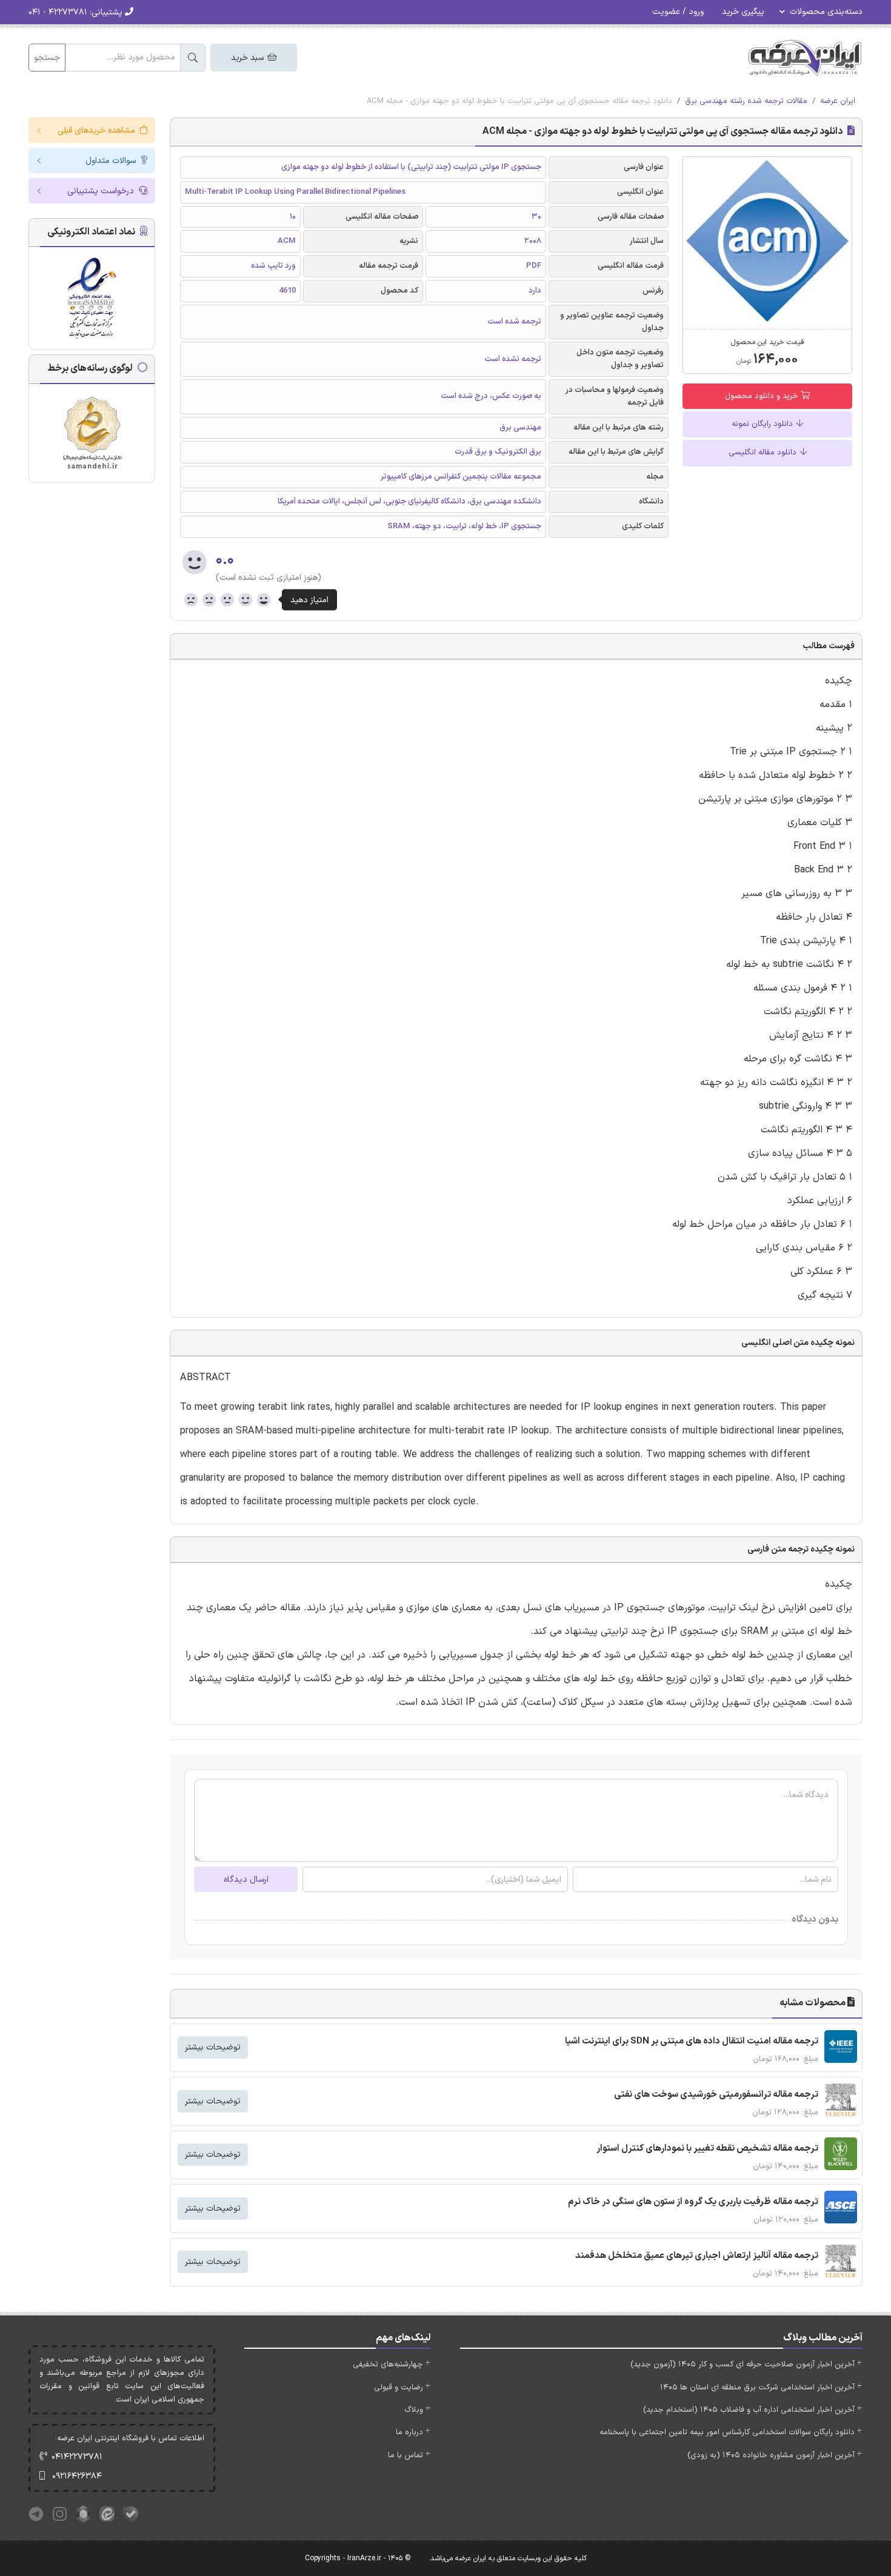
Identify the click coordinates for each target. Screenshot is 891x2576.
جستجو (47, 58)
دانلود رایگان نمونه (763, 424)
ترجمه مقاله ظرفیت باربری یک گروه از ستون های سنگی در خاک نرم (693, 2202)
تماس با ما (405, 2455)
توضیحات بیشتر (213, 2047)
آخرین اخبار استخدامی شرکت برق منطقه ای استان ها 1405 (757, 2388)
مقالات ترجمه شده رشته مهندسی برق (746, 101)
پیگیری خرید (743, 12)
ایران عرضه (838, 101)
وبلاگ (414, 2410)
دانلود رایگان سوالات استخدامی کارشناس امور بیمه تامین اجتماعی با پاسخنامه (727, 2432)
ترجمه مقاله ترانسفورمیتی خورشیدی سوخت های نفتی (716, 2095)
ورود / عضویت (678, 12)
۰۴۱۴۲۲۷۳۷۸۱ (77, 2457)
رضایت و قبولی (399, 2388)
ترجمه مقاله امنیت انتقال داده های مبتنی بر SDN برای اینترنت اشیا (692, 2041)
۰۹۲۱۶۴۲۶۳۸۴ (77, 2476)
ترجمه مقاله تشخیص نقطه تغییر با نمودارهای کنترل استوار (707, 2149)
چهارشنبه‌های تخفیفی (388, 2365)
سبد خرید (249, 58)
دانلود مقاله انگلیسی (764, 453)
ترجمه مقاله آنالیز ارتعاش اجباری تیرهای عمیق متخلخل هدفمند (697, 2256)
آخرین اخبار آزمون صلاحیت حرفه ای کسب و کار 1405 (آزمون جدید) (743, 2365)
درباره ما (409, 2432)
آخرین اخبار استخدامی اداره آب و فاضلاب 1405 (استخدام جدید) (749, 2410)
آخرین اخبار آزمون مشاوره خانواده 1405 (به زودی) (771, 2455)
